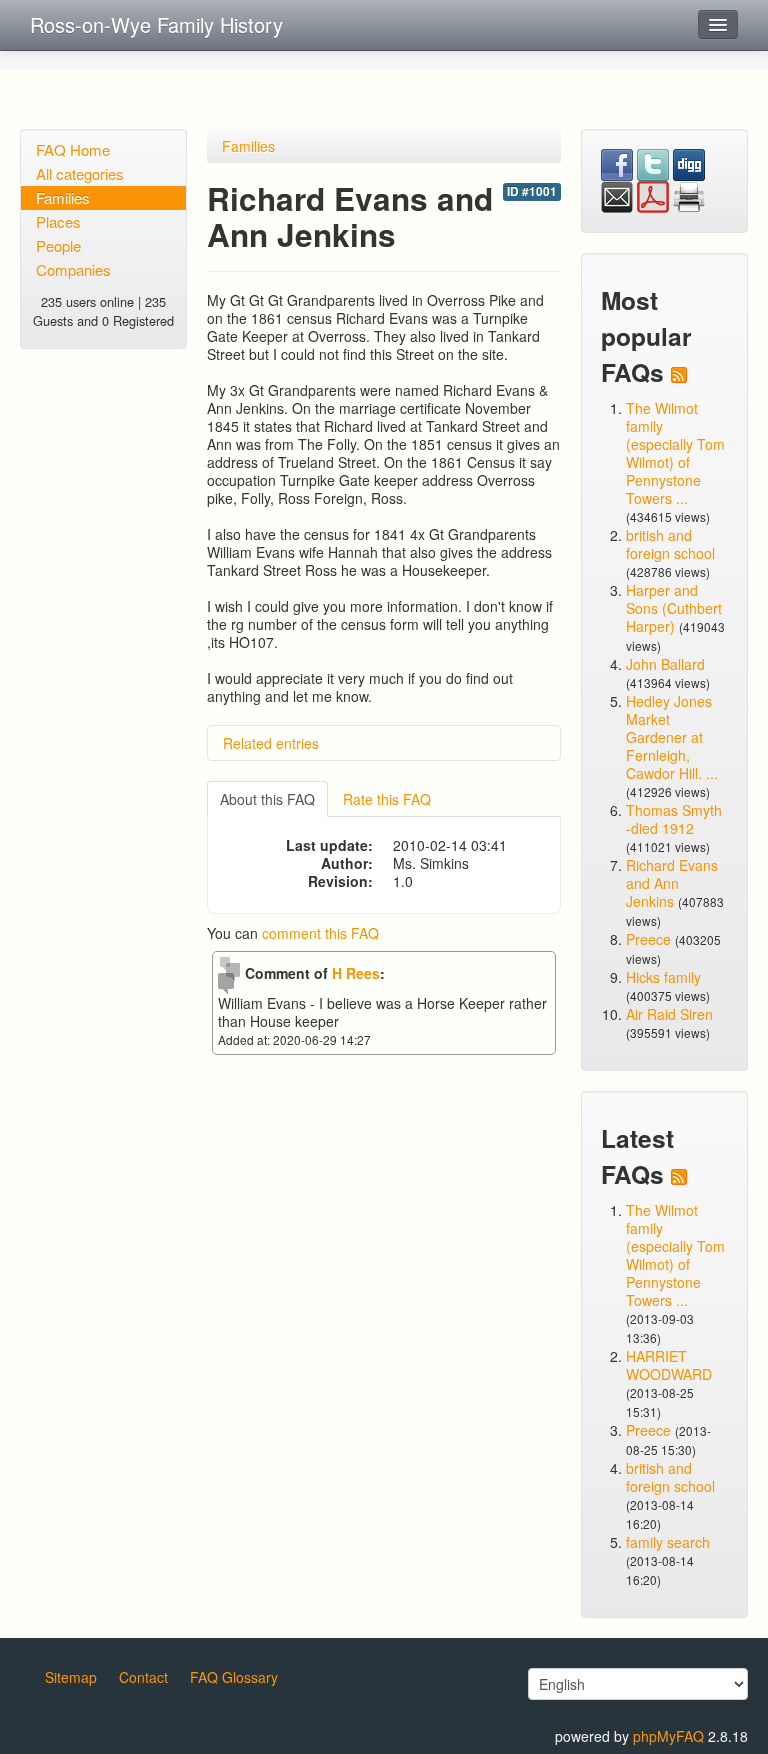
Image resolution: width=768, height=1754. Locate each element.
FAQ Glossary (234, 1677)
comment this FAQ (320, 933)
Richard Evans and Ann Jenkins (672, 883)
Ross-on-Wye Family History (156, 24)
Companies (73, 269)
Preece (648, 939)
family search (668, 1542)
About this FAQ (267, 799)
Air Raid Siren (669, 1014)
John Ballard (665, 664)
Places (58, 221)
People (58, 245)
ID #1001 (532, 191)
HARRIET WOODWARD (669, 1365)
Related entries (271, 743)
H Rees (356, 973)
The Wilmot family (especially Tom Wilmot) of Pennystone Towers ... (675, 453)
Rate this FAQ (387, 799)
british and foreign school (670, 544)
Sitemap (71, 1677)
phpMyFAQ (668, 1736)
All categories (80, 173)
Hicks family (663, 977)
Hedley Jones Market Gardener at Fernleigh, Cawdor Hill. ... (672, 737)
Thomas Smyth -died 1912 (674, 819)
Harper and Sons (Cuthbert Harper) (674, 608)
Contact (143, 1677)
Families (63, 197)
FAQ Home (73, 149)
